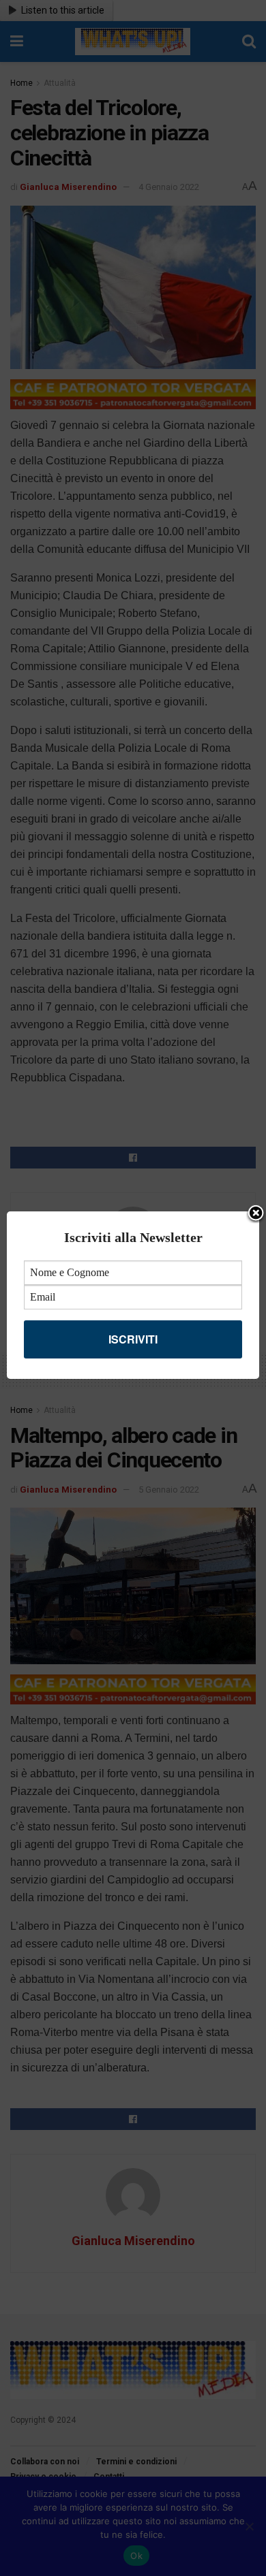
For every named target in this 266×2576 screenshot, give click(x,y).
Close (256, 1214)
